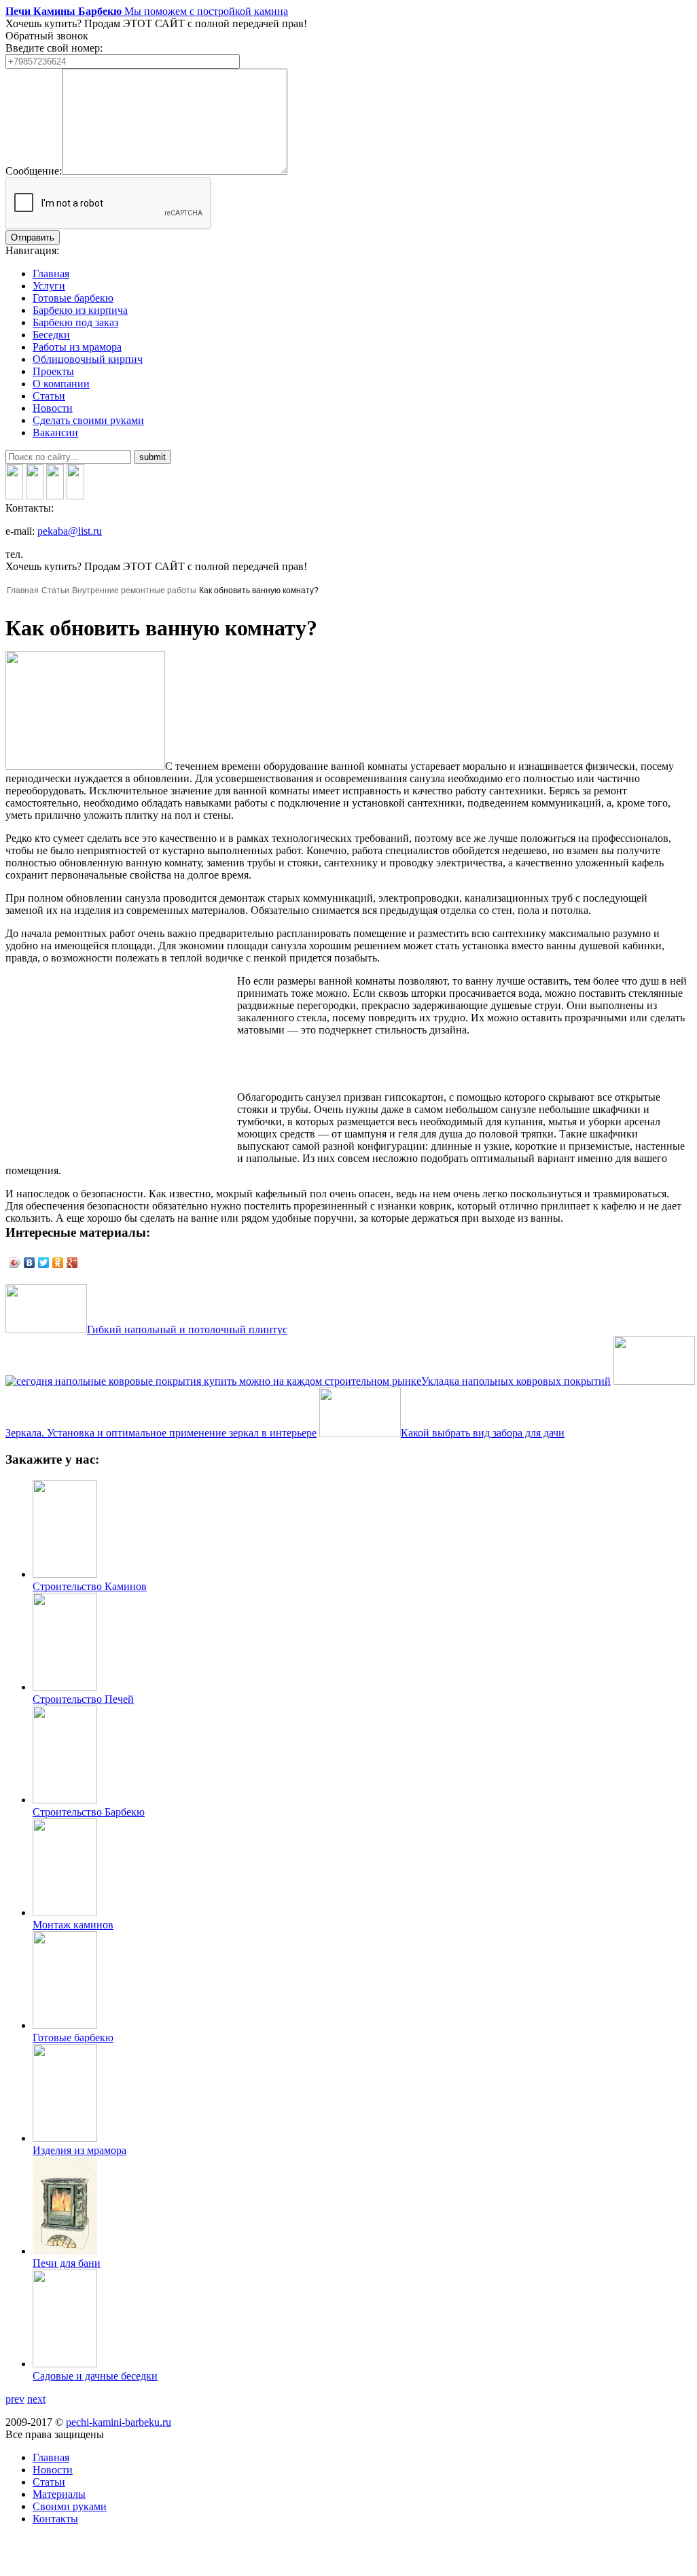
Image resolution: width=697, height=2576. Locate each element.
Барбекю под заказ (75, 322)
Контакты (55, 2519)
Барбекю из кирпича (80, 310)
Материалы (59, 2494)
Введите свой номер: (54, 48)
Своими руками (70, 2506)
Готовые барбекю (73, 298)
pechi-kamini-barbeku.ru (119, 2422)
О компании (61, 384)
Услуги (49, 286)
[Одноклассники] (58, 1263)
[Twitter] (44, 1263)
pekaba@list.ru (70, 531)
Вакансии (55, 433)
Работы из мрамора (77, 347)
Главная (51, 274)
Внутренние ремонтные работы (134, 590)
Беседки (51, 335)
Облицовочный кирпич (88, 359)
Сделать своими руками (88, 420)
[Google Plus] (72, 1263)
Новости (53, 408)
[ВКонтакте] (30, 1263)
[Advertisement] (120, 1070)
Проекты (53, 371)
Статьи (49, 396)
